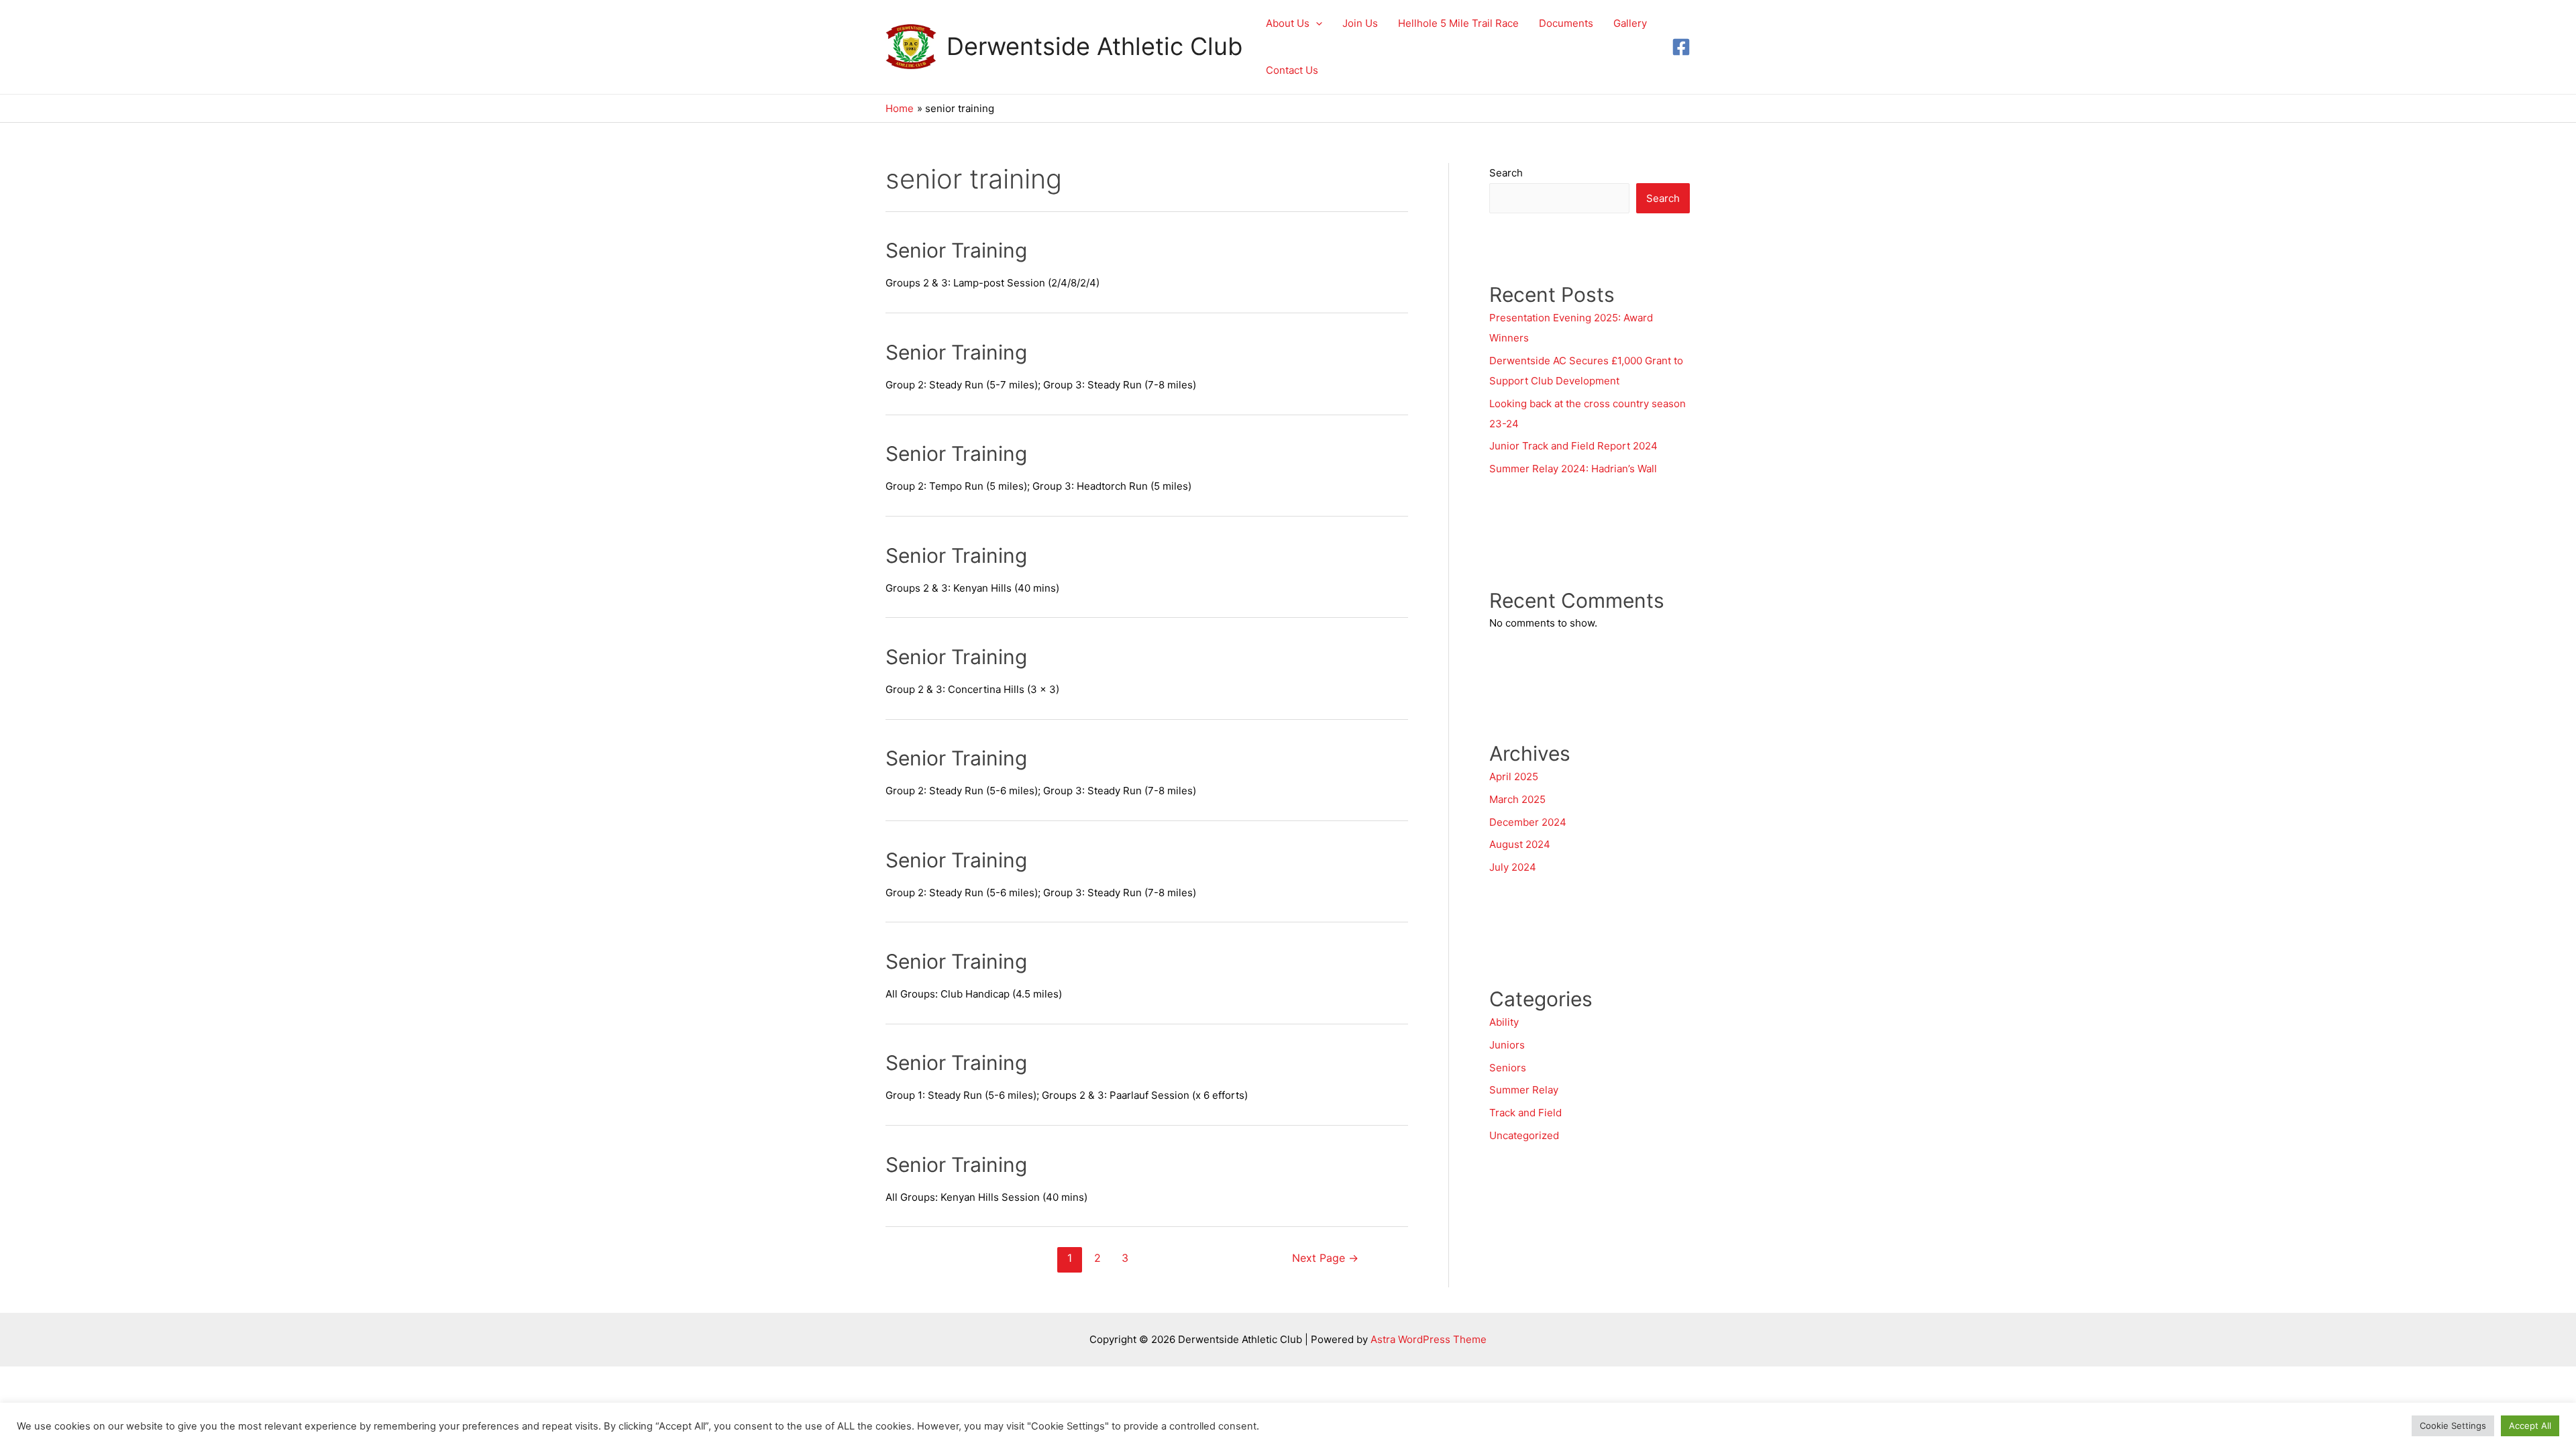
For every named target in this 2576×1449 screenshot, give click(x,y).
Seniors (1508, 1068)
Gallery (1630, 23)
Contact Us (1292, 70)
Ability (1504, 1022)
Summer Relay (1524, 1090)
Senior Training (956, 250)
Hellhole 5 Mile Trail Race (1458, 23)
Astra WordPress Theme (1429, 1339)
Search (1506, 173)
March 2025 (1517, 799)
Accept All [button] (2530, 1426)
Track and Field (1525, 1113)
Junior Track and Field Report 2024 (1573, 446)
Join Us (1360, 23)
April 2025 (1514, 776)
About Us (1288, 23)
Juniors (1507, 1045)
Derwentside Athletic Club (1094, 46)
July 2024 (1513, 867)
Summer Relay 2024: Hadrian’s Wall (1574, 469)
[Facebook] (1681, 47)
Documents (1566, 23)
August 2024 (1520, 844)
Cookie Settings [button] (2453, 1426)
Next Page (1325, 1258)
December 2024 (1528, 822)
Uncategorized (1524, 1135)
